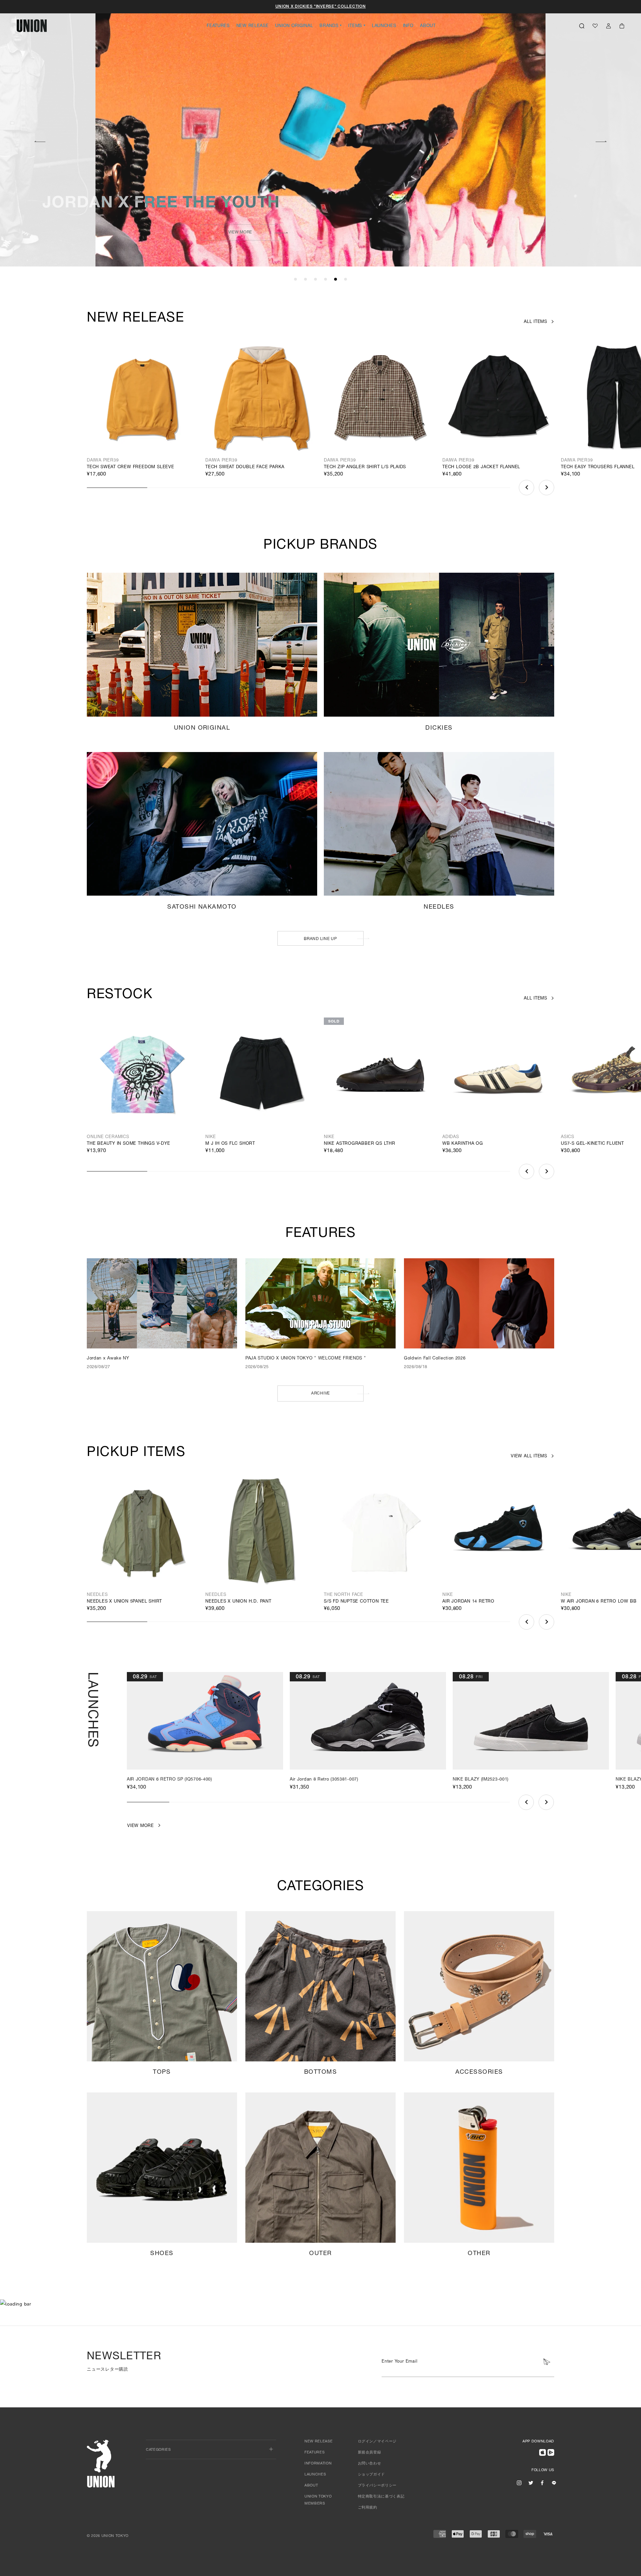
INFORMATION (318, 2464)
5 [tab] (336, 280)
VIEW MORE (240, 232)
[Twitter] (531, 2483)
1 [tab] (295, 280)
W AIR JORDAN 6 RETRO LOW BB (599, 1602)
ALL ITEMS (536, 322)
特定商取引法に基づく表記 (381, 2497)
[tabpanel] (320, 134)
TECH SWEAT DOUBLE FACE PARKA (245, 467)
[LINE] (554, 2483)
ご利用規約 (368, 2508)
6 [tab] (346, 280)
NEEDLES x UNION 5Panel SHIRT (124, 1602)
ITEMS (355, 26)
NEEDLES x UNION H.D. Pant (238, 1602)
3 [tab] (315, 280)
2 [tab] (305, 280)
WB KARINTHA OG (463, 1144)
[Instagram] (519, 2483)
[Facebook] (542, 2483)
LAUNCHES (384, 26)
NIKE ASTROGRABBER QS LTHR (360, 1144)
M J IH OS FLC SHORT (230, 1144)
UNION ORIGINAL (294, 26)
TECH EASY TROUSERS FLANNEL (598, 467)
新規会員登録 (370, 2453)
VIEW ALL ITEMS (529, 1456)
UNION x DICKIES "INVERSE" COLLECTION (321, 7)
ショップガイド (372, 2475)
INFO (408, 26)
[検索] (582, 26)
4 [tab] (326, 280)
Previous (526, 488)
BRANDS (329, 26)
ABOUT (428, 26)
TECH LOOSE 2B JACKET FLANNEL (481, 467)
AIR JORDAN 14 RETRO (468, 1602)
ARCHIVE (320, 1394)
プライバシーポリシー (377, 2486)
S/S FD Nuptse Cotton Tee (356, 1602)
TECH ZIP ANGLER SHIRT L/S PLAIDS (365, 467)
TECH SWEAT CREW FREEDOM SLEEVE (131, 467)
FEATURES (218, 26)
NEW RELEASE (253, 26)
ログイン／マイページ (377, 2442)
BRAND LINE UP (320, 939)
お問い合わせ (370, 2464)
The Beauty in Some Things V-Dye (129, 1144)
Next (601, 141)
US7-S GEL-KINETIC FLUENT (592, 1144)
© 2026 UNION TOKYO (108, 2536)
